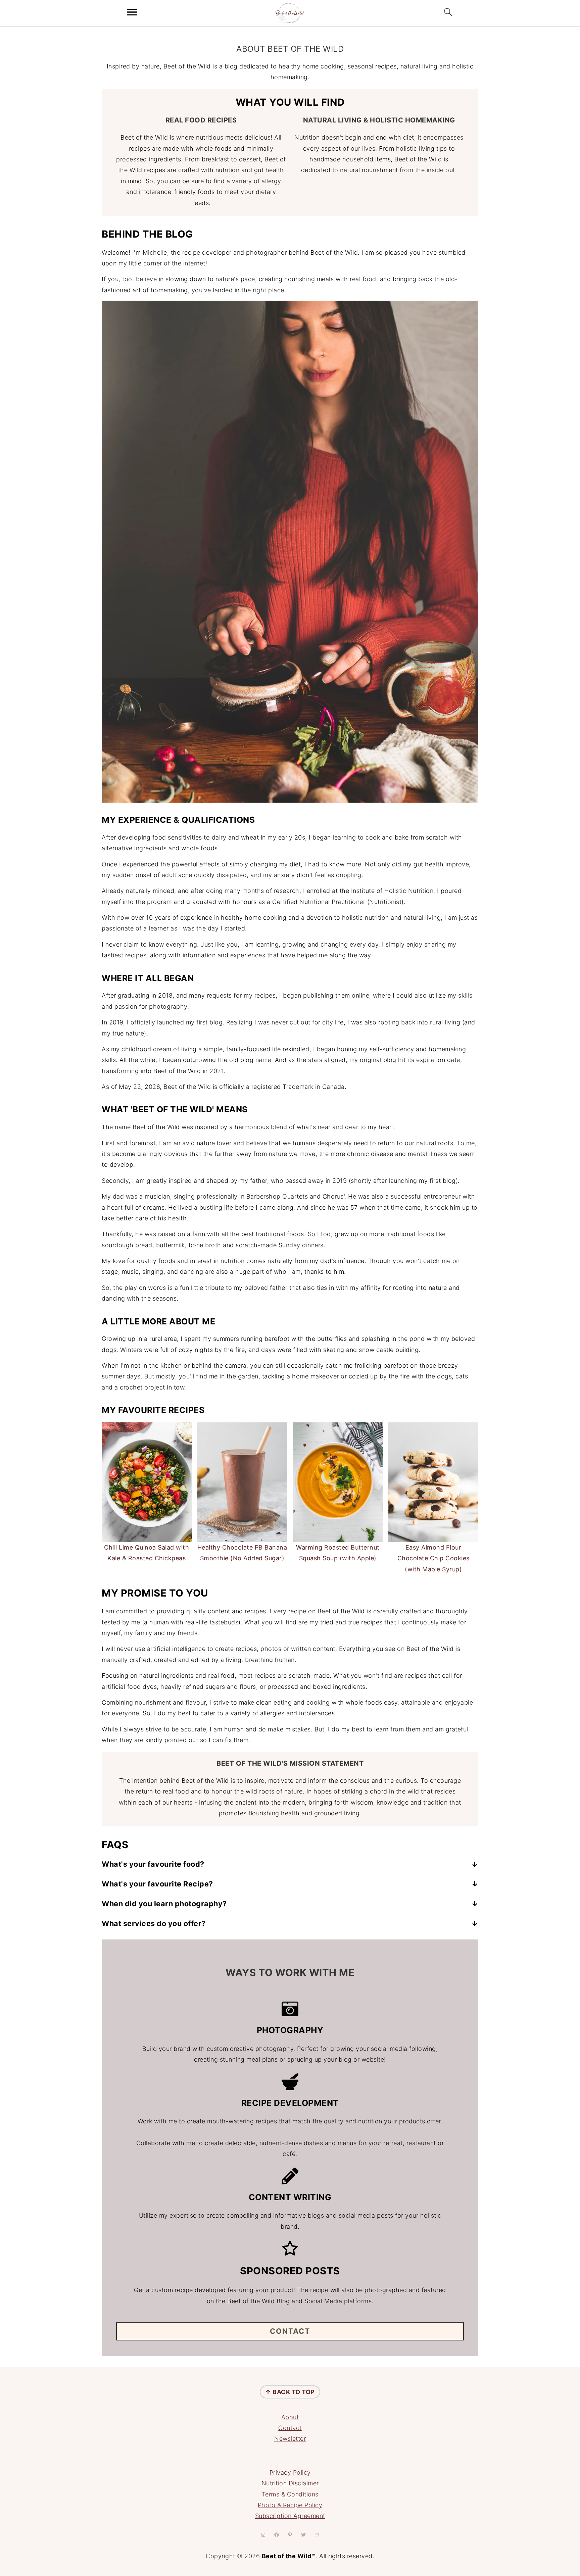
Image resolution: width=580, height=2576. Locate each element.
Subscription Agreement (290, 2516)
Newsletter (290, 2439)
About (290, 2417)
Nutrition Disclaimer (290, 2483)
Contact (290, 2428)
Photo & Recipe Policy (290, 2505)
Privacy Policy (290, 2472)
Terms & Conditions (290, 2494)
